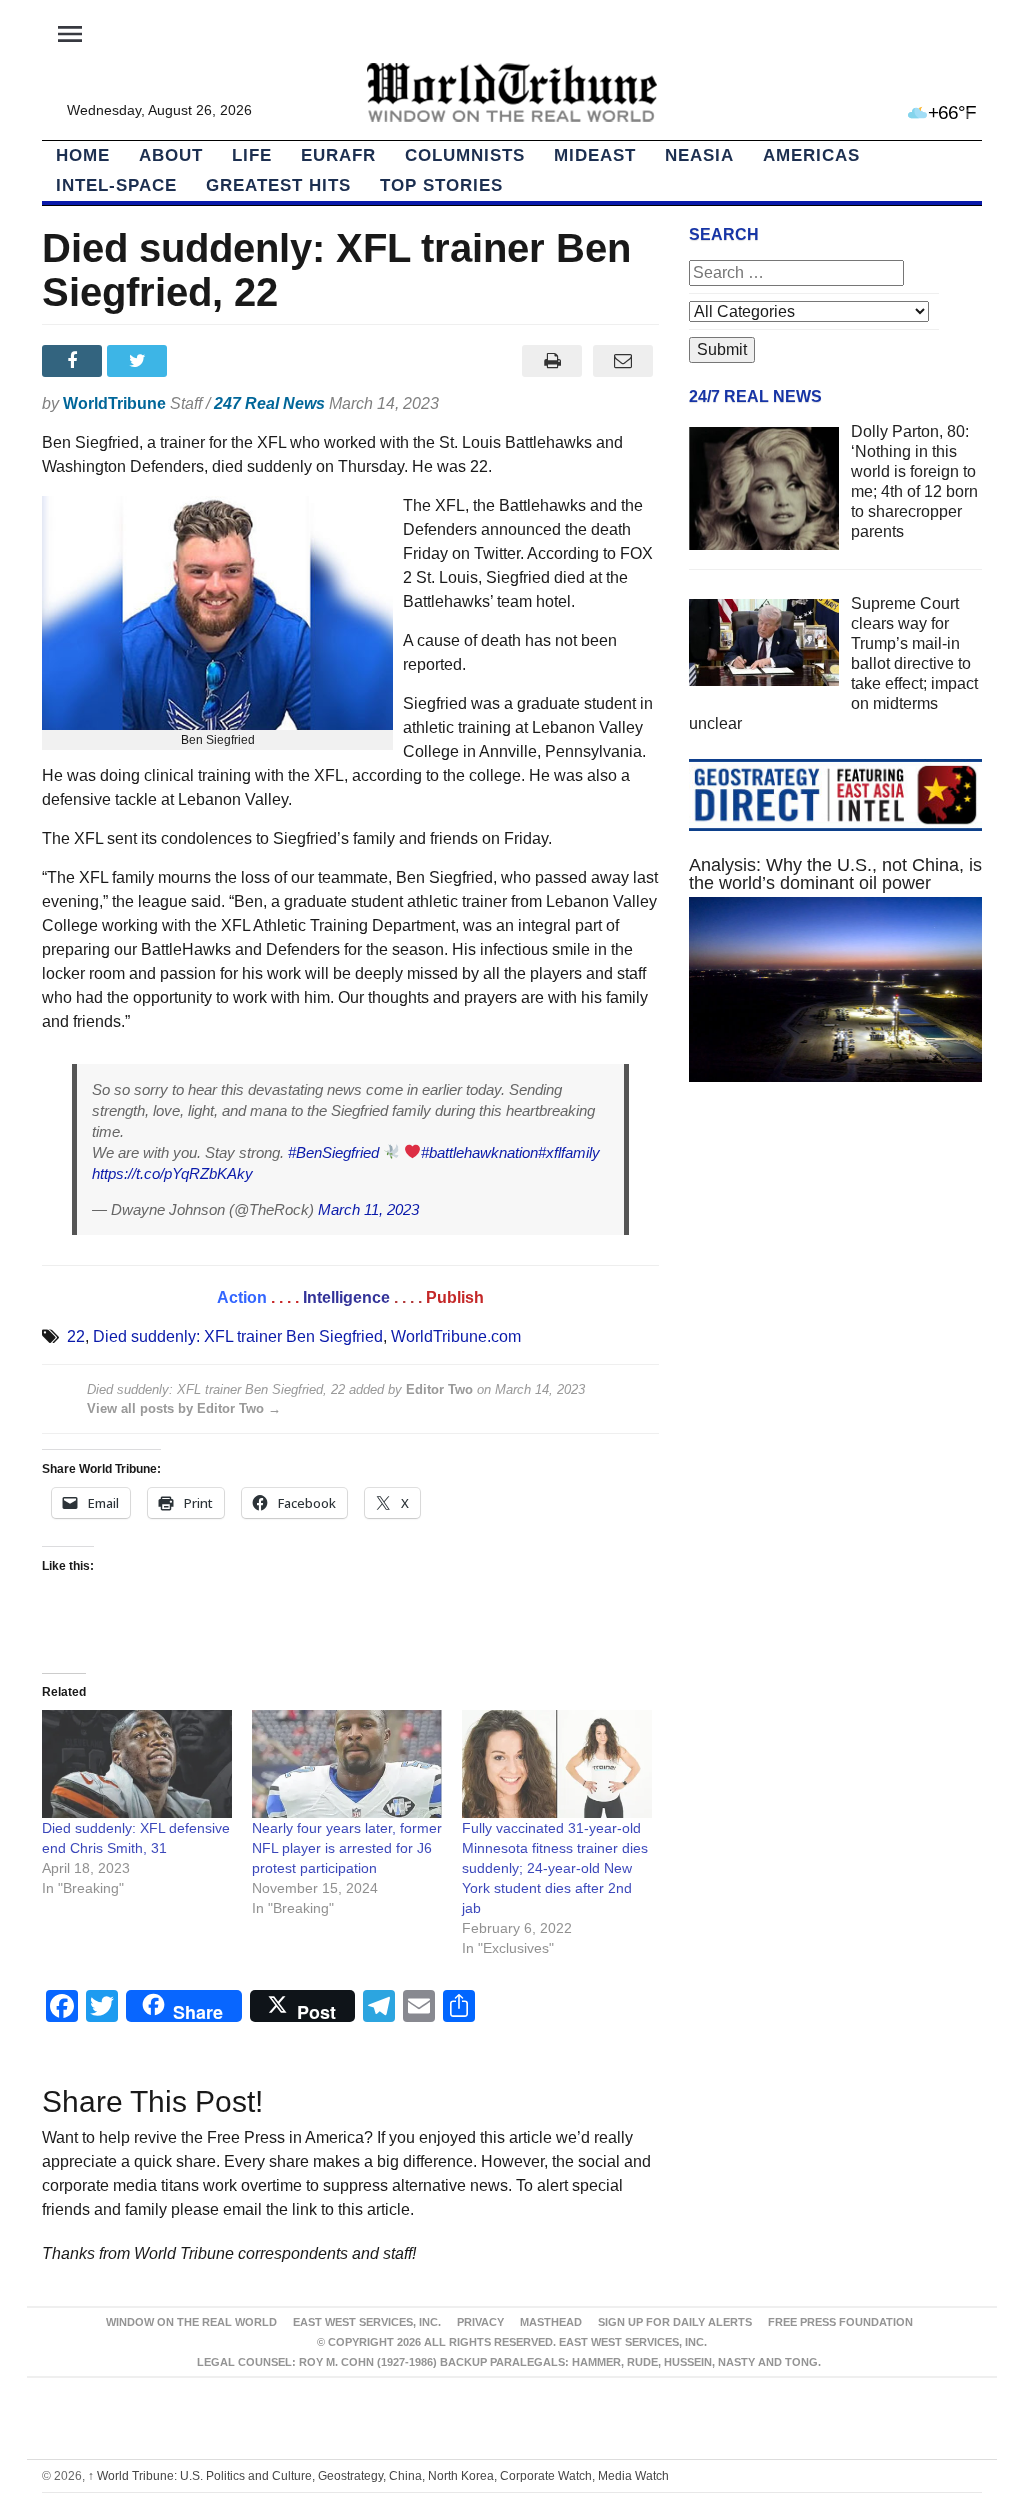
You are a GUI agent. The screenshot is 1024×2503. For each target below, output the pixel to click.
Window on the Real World (191, 2322)
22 (76, 1336)
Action (242, 1297)
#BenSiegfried (333, 1152)
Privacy (480, 2322)
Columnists (465, 155)
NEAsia (699, 155)
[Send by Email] (623, 361)
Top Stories (441, 185)
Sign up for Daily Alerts (675, 2322)
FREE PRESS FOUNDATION (840, 2322)
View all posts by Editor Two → (184, 1408)
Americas (811, 155)
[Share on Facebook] (74, 361)
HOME (83, 155)
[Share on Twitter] (139, 361)
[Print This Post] (552, 361)
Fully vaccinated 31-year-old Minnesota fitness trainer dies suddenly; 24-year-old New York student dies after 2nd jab (555, 1868)
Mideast (595, 155)
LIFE (252, 155)
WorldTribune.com (456, 1336)
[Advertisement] (835, 1272)
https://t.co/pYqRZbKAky (172, 1173)
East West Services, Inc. (367, 2322)
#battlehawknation (479, 1152)
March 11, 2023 (368, 1209)
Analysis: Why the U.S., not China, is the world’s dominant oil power (835, 874)
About (171, 155)
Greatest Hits (278, 185)
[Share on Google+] (205, 361)
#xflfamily (569, 1152)
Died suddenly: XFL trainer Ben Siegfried (238, 1336)
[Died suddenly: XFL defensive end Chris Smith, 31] (137, 1764)
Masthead (551, 2322)
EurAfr (338, 155)
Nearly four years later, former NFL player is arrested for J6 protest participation (347, 1848)
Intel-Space (116, 185)
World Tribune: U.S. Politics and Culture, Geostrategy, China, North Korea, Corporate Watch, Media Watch (378, 2476)
